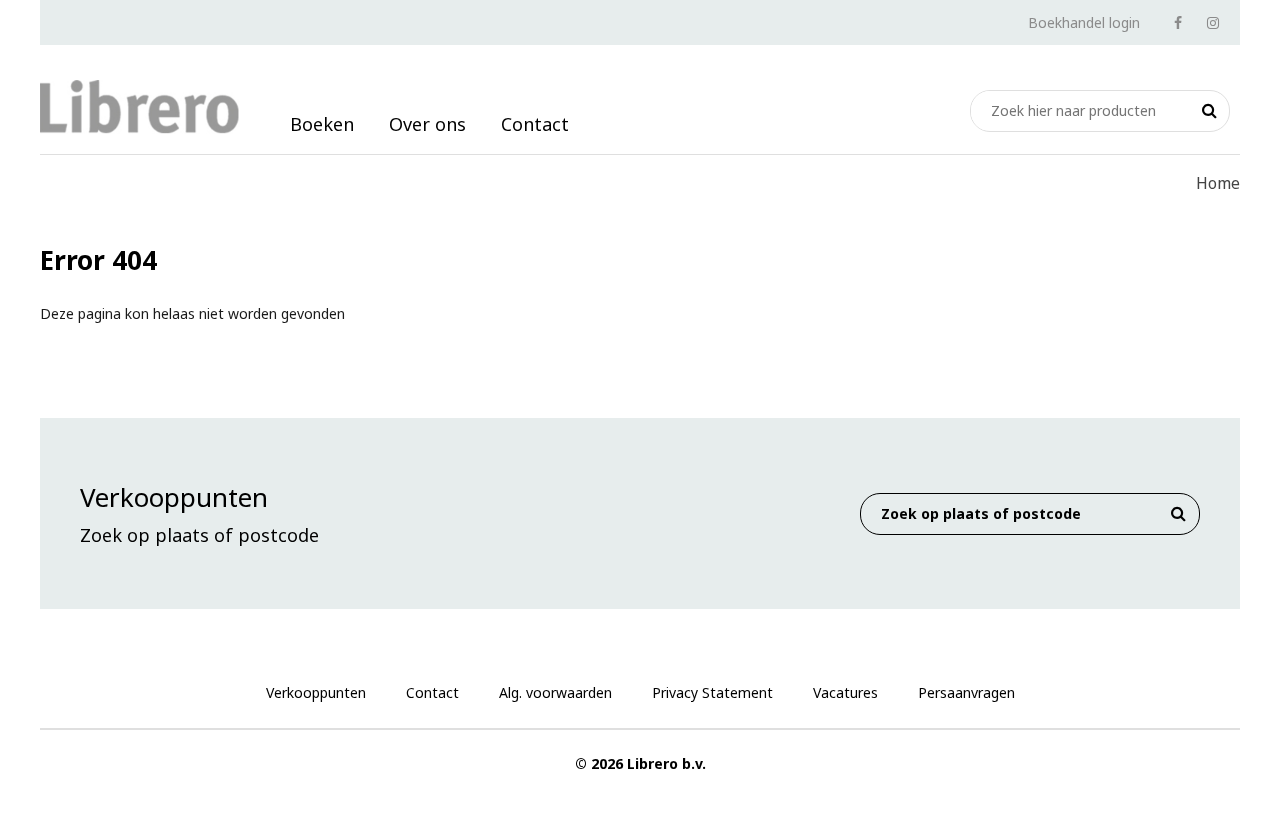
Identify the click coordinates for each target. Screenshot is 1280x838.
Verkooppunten (316, 692)
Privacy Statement (712, 692)
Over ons (427, 124)
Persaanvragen (966, 692)
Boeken (322, 124)
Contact (535, 124)
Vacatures (845, 692)
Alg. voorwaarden (555, 692)
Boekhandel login (1084, 22)
